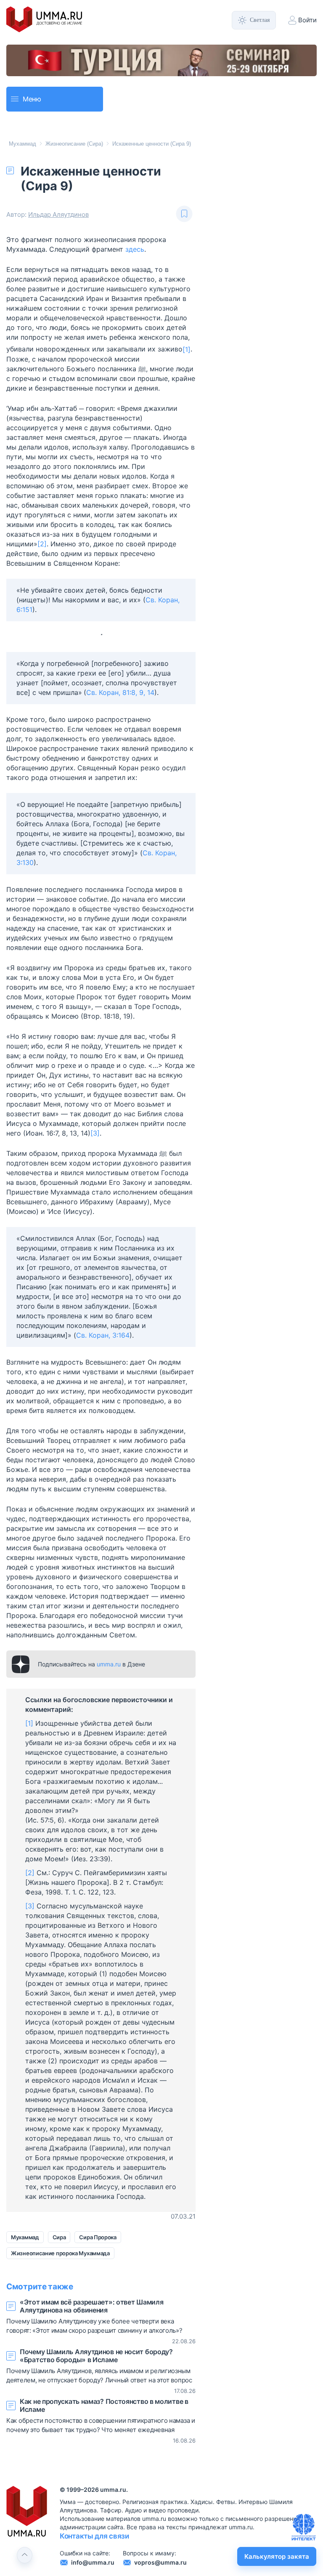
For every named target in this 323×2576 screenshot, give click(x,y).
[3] (95, 1133)
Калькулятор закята (277, 2556)
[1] (187, 349)
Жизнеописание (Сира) (74, 144)
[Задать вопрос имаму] (304, 2527)
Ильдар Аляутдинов (58, 214)
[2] (42, 544)
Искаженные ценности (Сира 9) (152, 144)
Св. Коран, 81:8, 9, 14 (120, 692)
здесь (135, 249)
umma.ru (109, 1664)
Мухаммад (23, 144)
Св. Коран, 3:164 (103, 1335)
